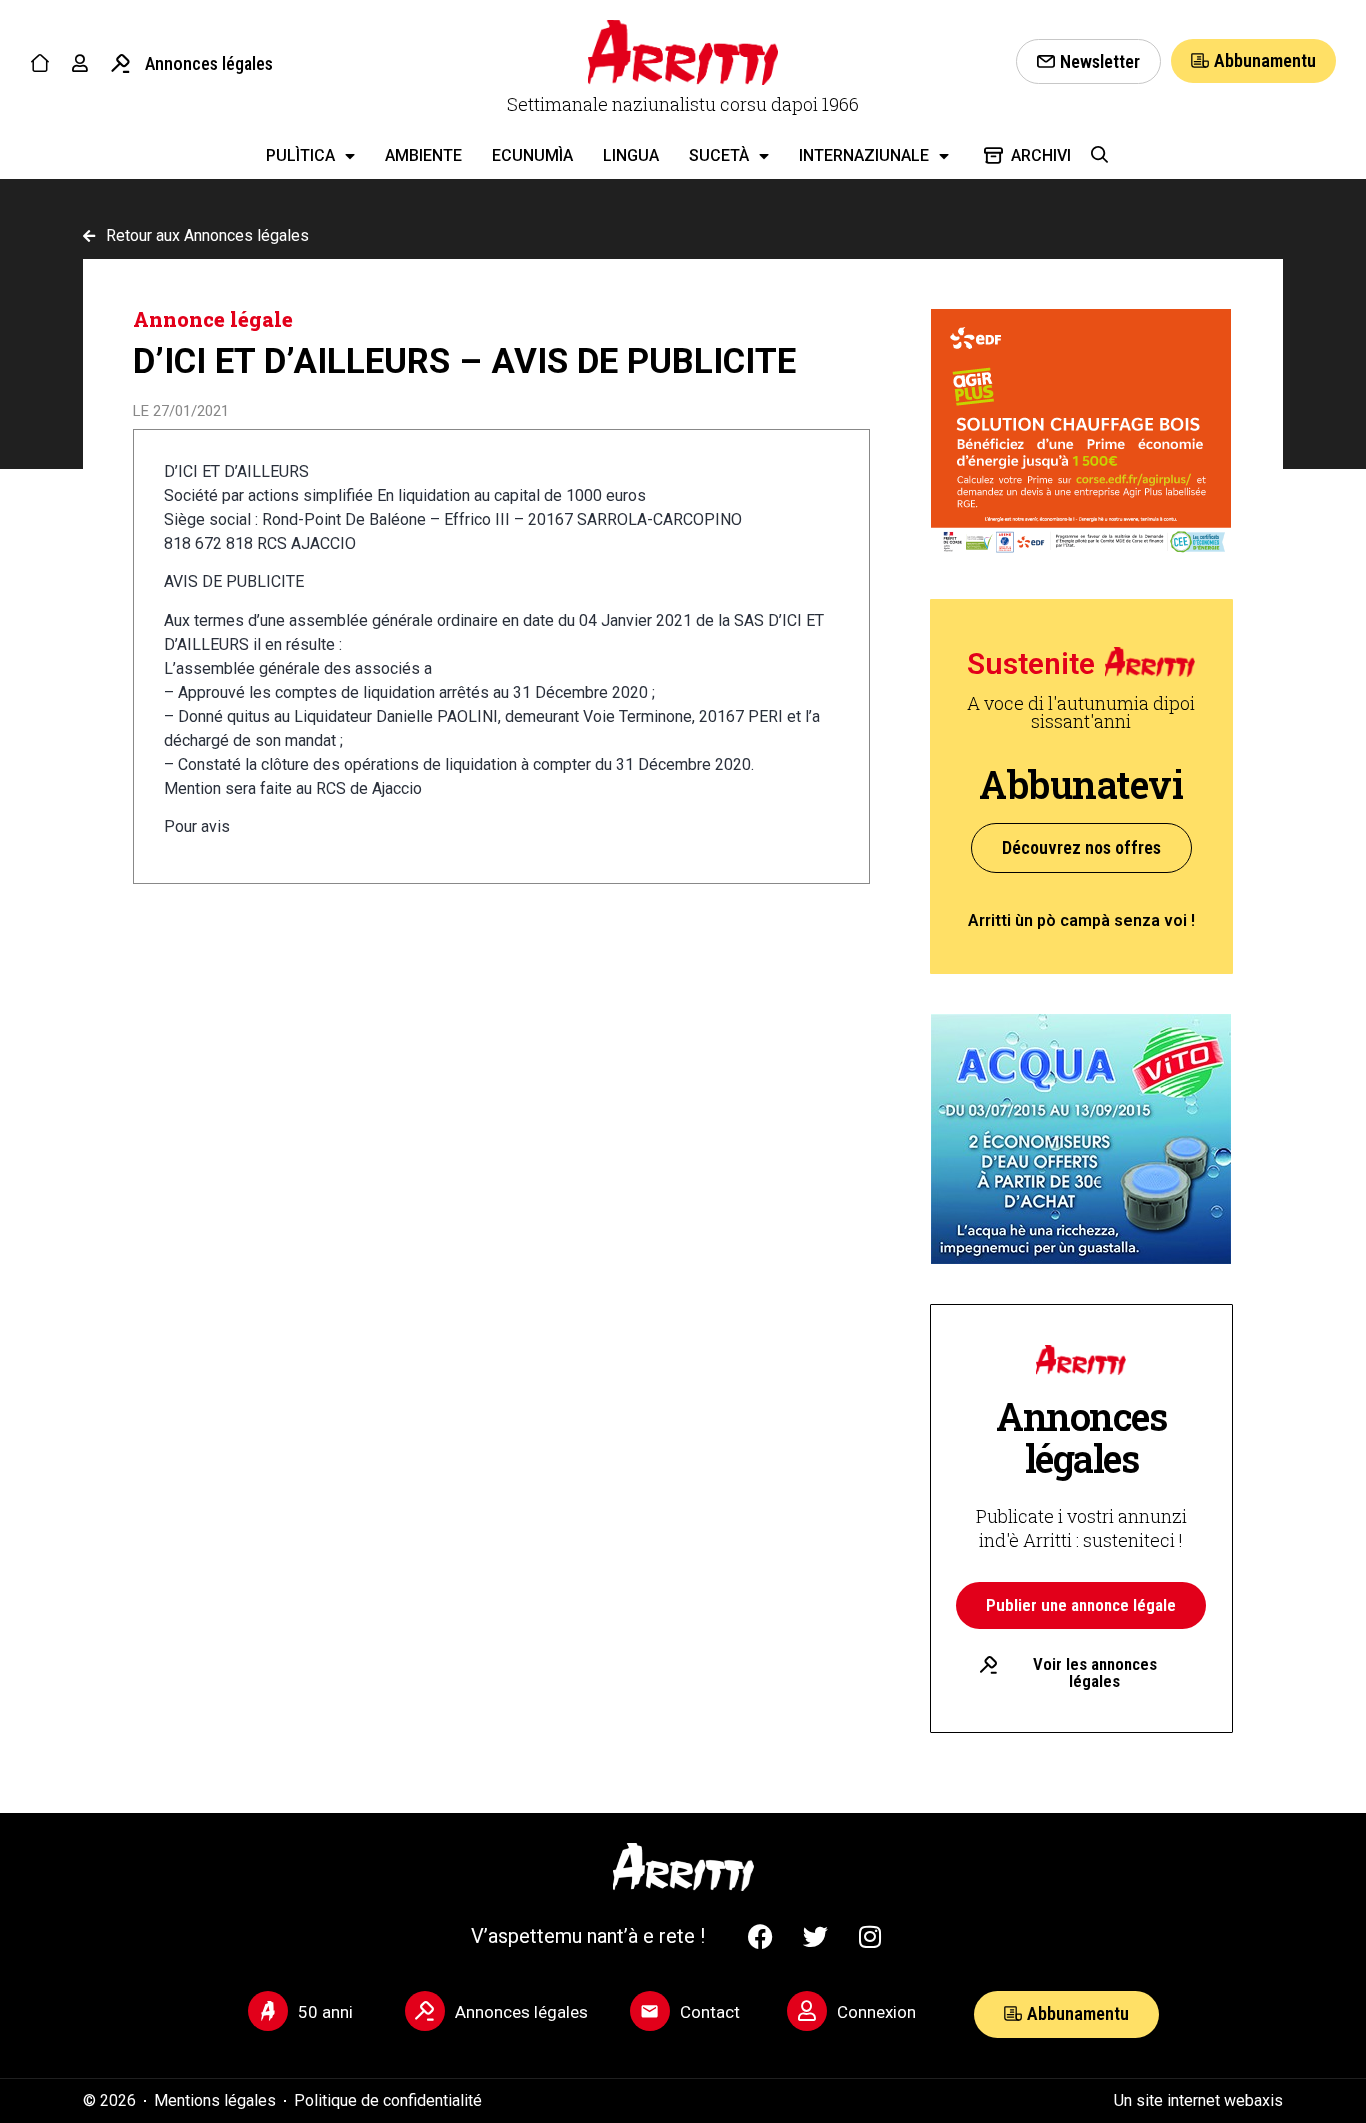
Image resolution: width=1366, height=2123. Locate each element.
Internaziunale (864, 155)
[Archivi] (993, 155)
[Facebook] (760, 1936)
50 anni (325, 2012)
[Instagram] (870, 1936)
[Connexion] (807, 2011)
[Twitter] (815, 1936)
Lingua (631, 155)
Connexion (876, 2012)
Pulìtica (300, 155)
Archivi (1041, 155)
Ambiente (423, 155)
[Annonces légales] (120, 63)
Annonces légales (209, 63)
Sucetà (719, 155)
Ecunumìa (532, 155)
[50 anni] (268, 2011)
